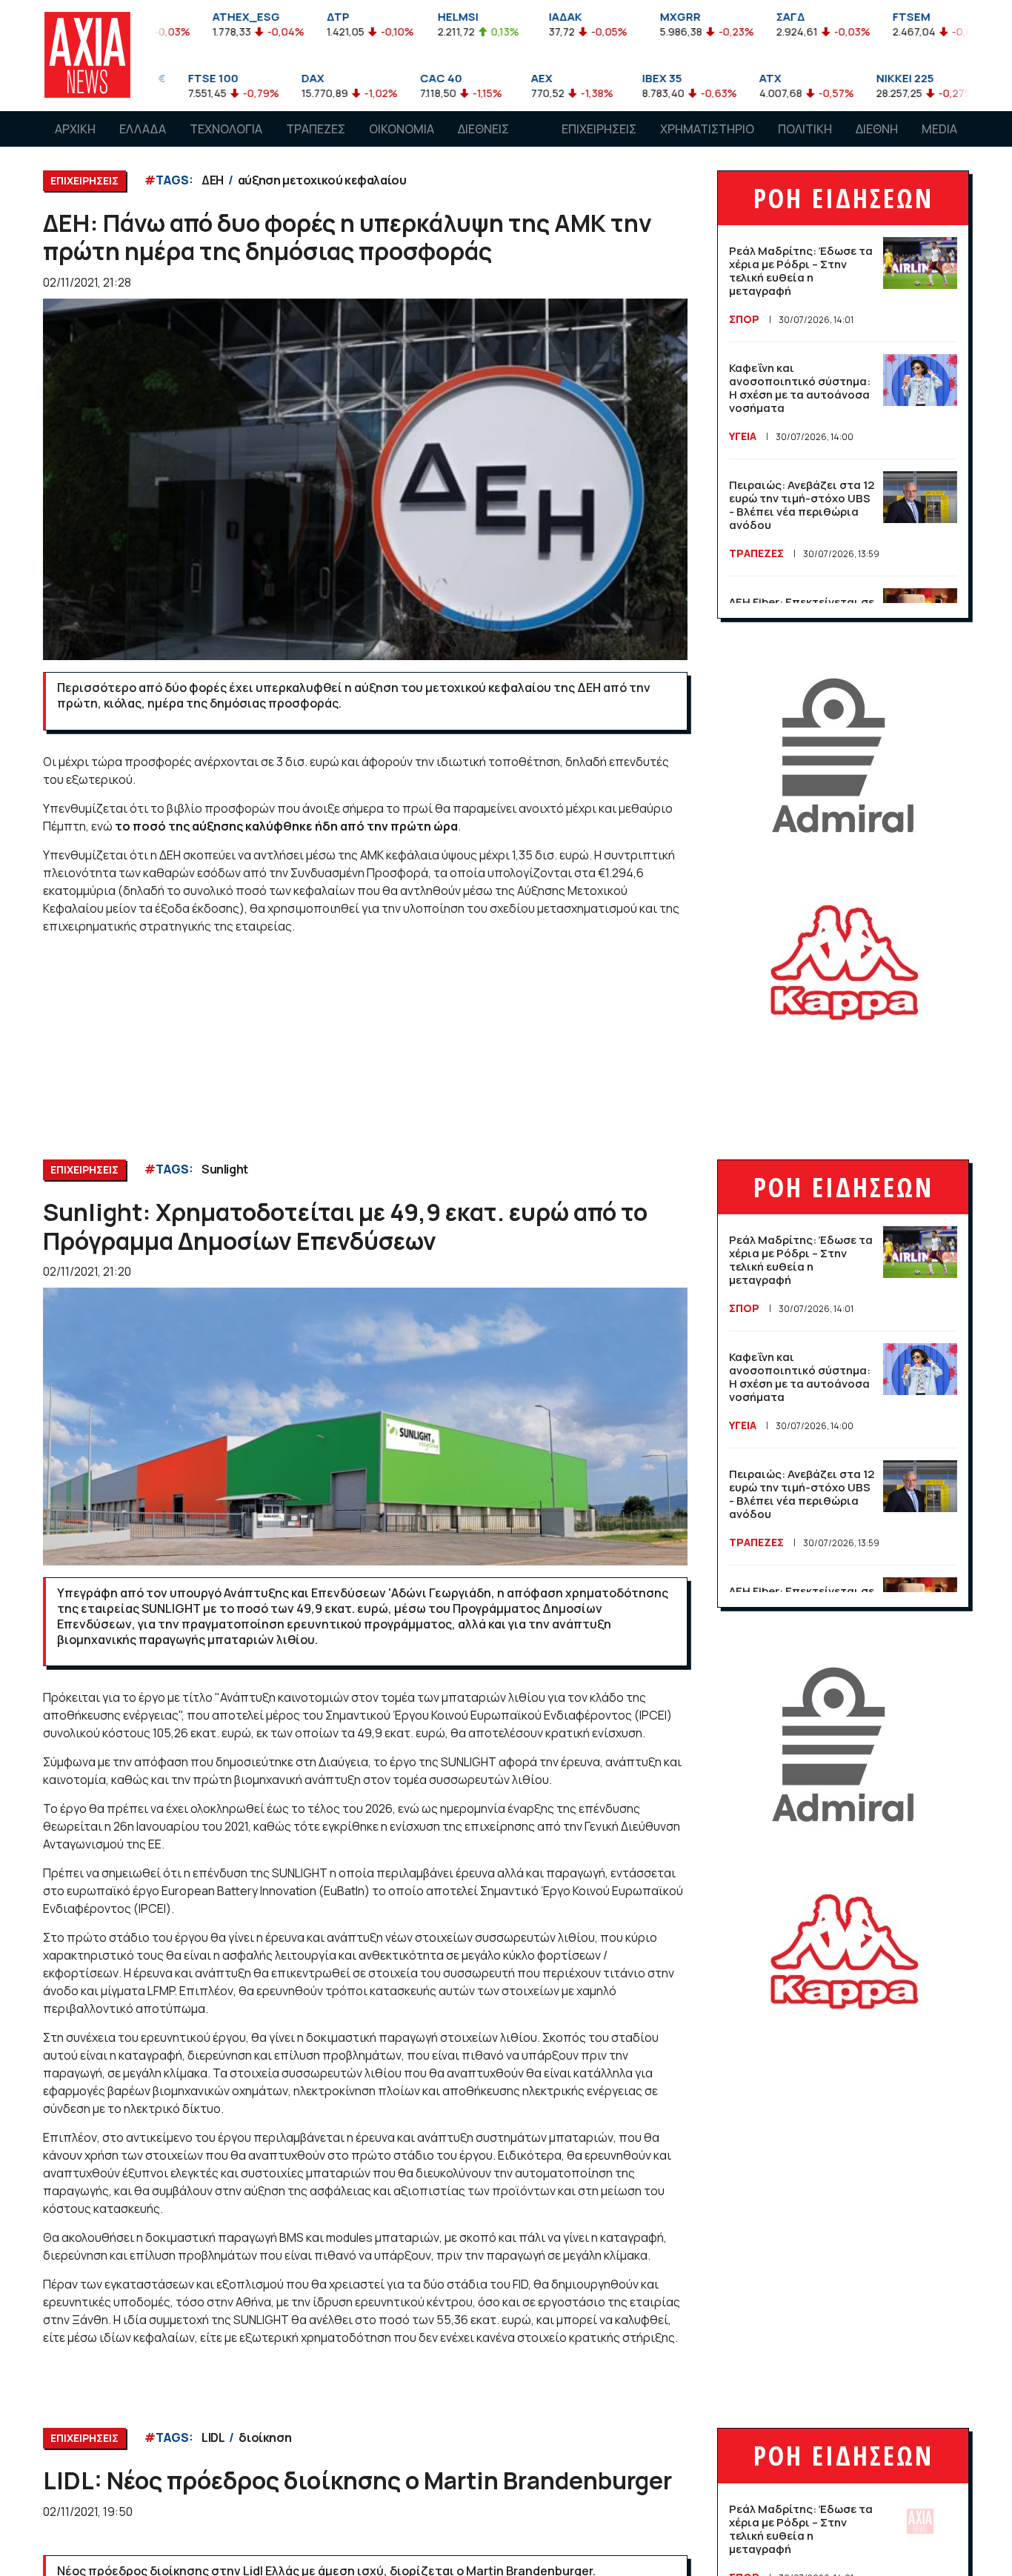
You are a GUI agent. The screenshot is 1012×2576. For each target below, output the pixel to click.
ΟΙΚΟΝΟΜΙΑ (402, 129)
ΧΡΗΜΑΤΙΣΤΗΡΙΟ (707, 129)
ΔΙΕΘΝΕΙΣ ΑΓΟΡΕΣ (483, 143)
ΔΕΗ (213, 180)
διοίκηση (265, 2437)
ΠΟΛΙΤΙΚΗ (805, 129)
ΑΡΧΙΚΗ (75, 129)
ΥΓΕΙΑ (743, 436)
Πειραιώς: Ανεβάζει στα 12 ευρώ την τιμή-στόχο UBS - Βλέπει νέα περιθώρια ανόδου (802, 505)
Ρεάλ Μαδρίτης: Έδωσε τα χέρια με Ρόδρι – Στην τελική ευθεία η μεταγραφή (801, 271)
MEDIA (939, 129)
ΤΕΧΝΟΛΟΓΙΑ (226, 129)
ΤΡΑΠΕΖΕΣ (316, 129)
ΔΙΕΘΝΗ (877, 129)
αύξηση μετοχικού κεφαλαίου (322, 180)
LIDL (213, 2437)
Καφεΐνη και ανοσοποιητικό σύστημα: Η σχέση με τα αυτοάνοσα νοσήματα (800, 388)
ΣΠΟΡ (744, 319)
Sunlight (225, 1169)
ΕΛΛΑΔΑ (143, 129)
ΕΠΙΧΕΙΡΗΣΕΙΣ (599, 129)
